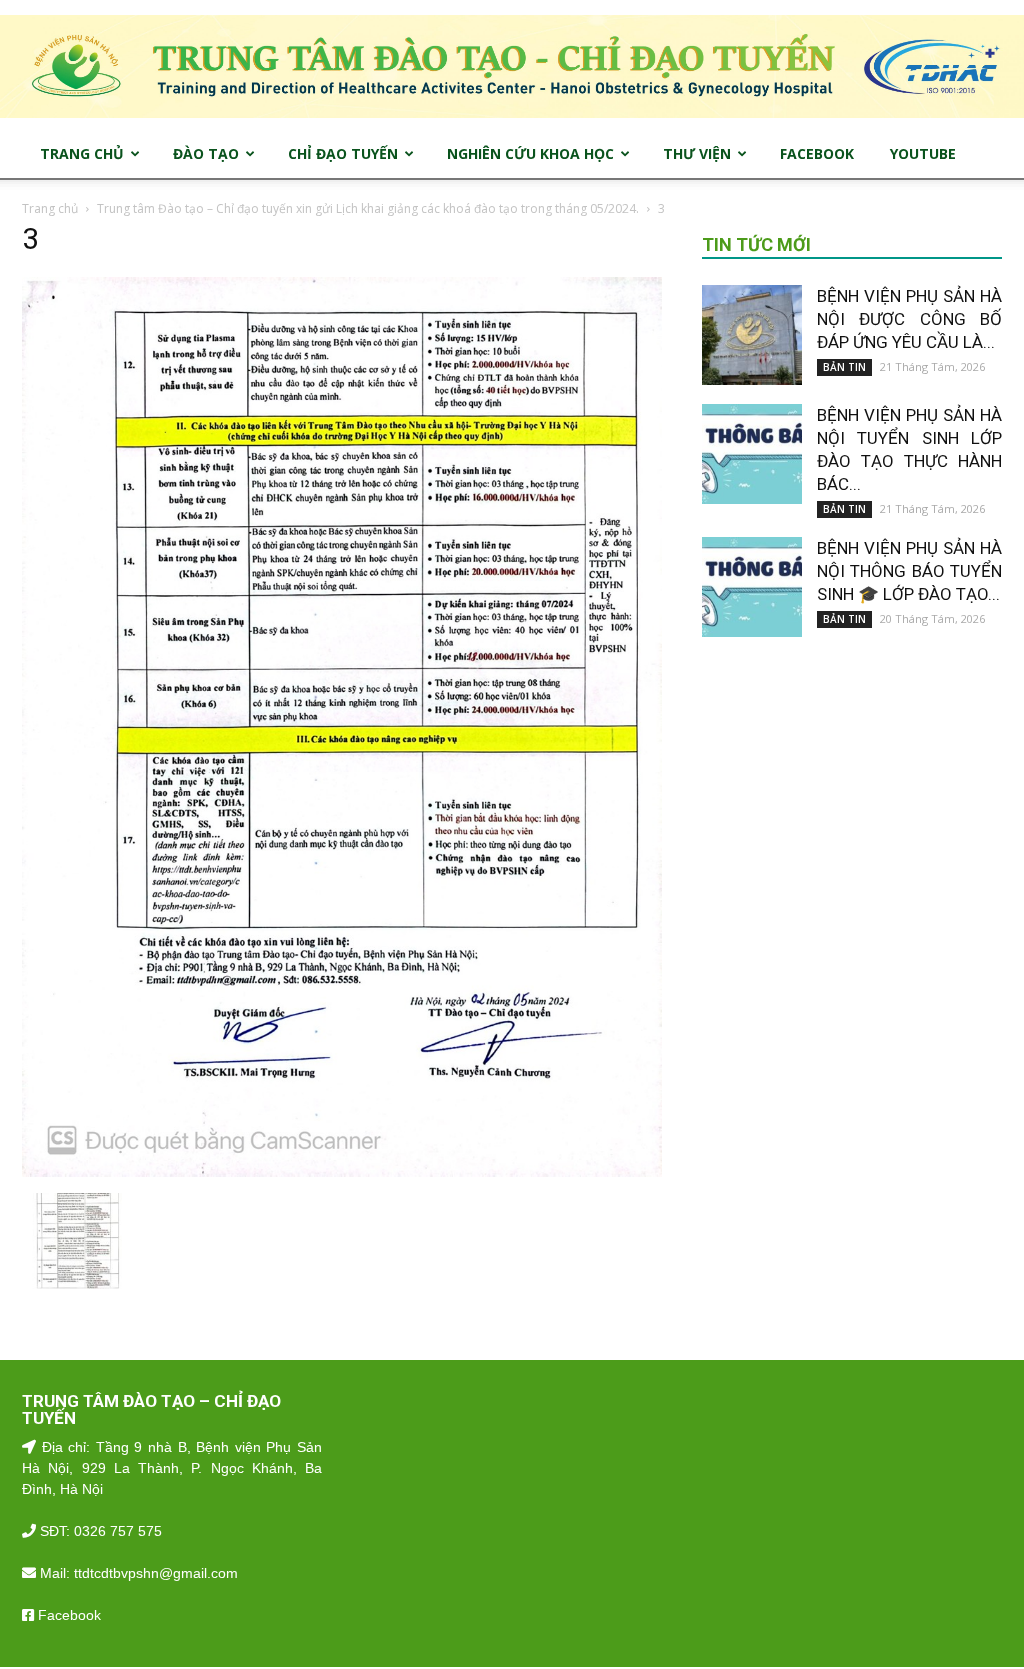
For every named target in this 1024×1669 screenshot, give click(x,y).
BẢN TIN (844, 367)
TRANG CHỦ (82, 153)
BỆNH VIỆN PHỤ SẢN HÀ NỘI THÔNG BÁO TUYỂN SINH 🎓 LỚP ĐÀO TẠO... (909, 571)
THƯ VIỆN (697, 153)
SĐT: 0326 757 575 (99, 1531)
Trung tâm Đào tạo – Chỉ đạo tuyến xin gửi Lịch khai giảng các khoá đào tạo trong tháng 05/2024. (368, 208)
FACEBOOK (817, 153)
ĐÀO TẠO (206, 153)
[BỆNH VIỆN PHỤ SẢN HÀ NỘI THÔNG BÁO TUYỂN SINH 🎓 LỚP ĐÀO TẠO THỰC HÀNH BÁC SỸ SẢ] (752, 587)
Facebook (67, 1615)
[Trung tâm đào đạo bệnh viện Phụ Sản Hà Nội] (512, 66)
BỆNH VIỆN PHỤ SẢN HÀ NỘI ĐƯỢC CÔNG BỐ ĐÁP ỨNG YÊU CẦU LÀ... (909, 319)
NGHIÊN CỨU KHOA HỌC (530, 153)
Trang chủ (50, 208)
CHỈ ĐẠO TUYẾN (343, 153)
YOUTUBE (923, 153)
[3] (342, 1172)
